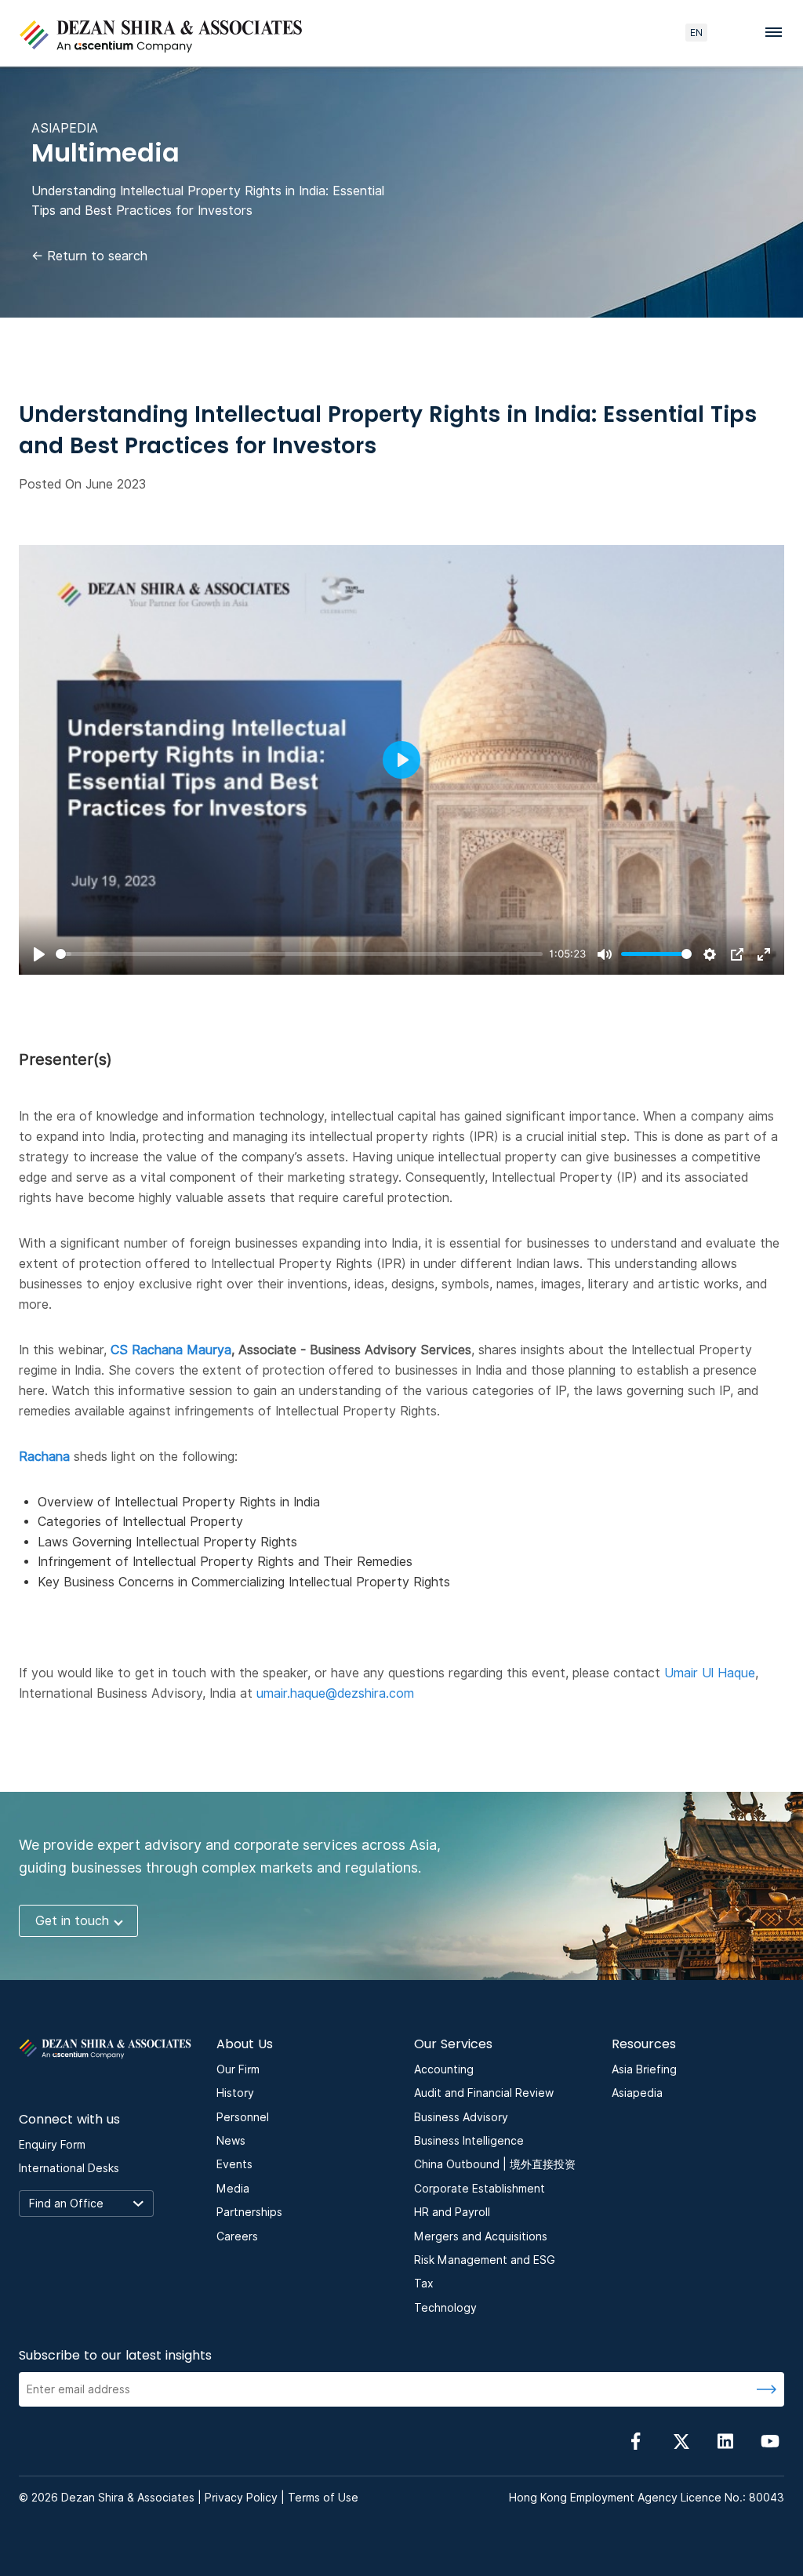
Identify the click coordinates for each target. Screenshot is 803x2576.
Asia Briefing (644, 2069)
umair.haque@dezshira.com (335, 1693)
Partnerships (249, 2212)
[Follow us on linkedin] (725, 2441)
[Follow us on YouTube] (770, 2441)
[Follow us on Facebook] (636, 2441)
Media (233, 2189)
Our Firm (238, 2069)
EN (696, 33)
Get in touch (72, 1921)
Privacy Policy (241, 2498)
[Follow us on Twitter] (681, 2441)
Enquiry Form (52, 2145)
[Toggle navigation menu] (778, 31)
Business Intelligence (469, 2141)
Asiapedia (637, 2093)
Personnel (243, 2117)
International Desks (69, 2168)
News (231, 2141)
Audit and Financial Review (484, 2093)
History (235, 2093)
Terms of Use (323, 2498)
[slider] (299, 954)
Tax (424, 2284)
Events (234, 2164)
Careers (237, 2236)
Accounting (444, 2069)
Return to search (89, 256)
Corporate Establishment (480, 2189)
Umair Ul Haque (710, 1673)
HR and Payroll (452, 2212)
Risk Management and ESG (485, 2260)
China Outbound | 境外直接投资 (495, 2164)
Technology (445, 2308)
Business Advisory (461, 2117)
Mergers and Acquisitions (481, 2236)
